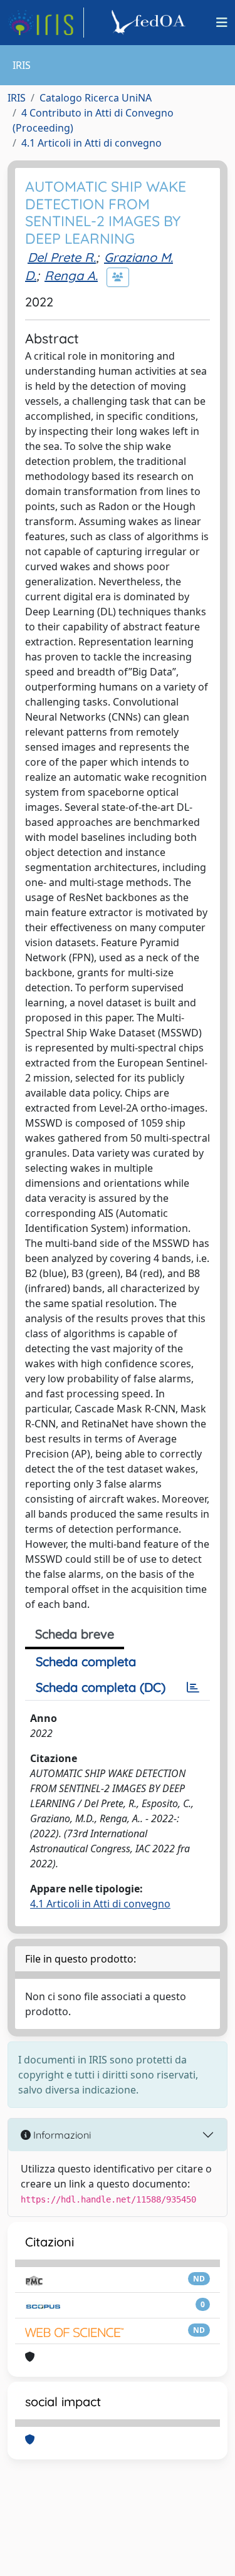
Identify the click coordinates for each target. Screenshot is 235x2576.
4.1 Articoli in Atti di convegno (91, 143)
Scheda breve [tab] (75, 1634)
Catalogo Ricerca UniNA (96, 98)
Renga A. (71, 275)
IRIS (17, 98)
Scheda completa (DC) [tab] (101, 1687)
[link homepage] (46, 23)
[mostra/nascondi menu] (222, 23)
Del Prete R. (62, 257)
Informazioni (61, 2135)
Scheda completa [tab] (86, 1661)
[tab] (193, 1687)
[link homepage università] (150, 23)
